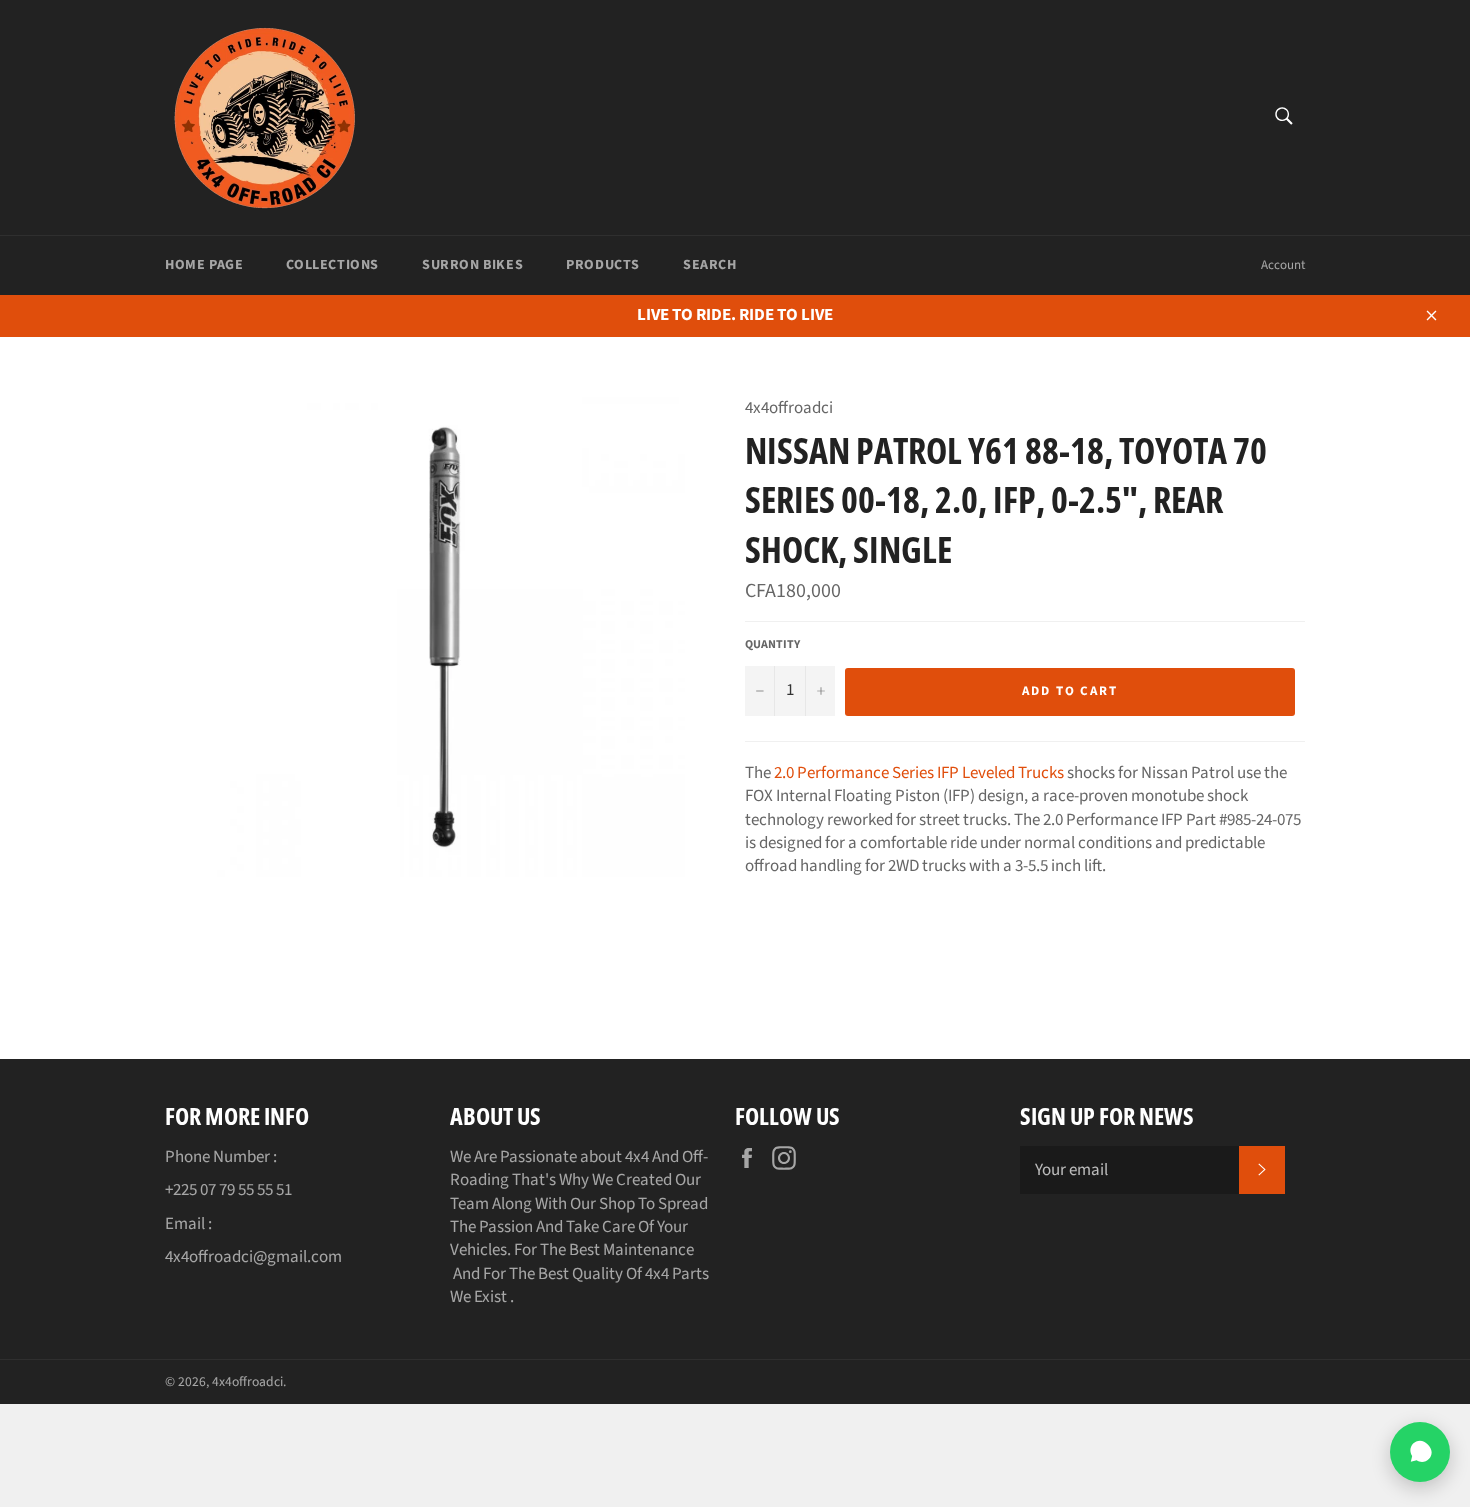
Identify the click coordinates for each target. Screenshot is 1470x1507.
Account (1283, 265)
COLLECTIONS (332, 265)
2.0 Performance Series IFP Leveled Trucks (919, 773)
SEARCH (710, 265)
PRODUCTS (603, 265)
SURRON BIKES (472, 265)
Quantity (772, 645)
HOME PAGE (204, 265)
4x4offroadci (247, 1381)
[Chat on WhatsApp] (1420, 1452)
